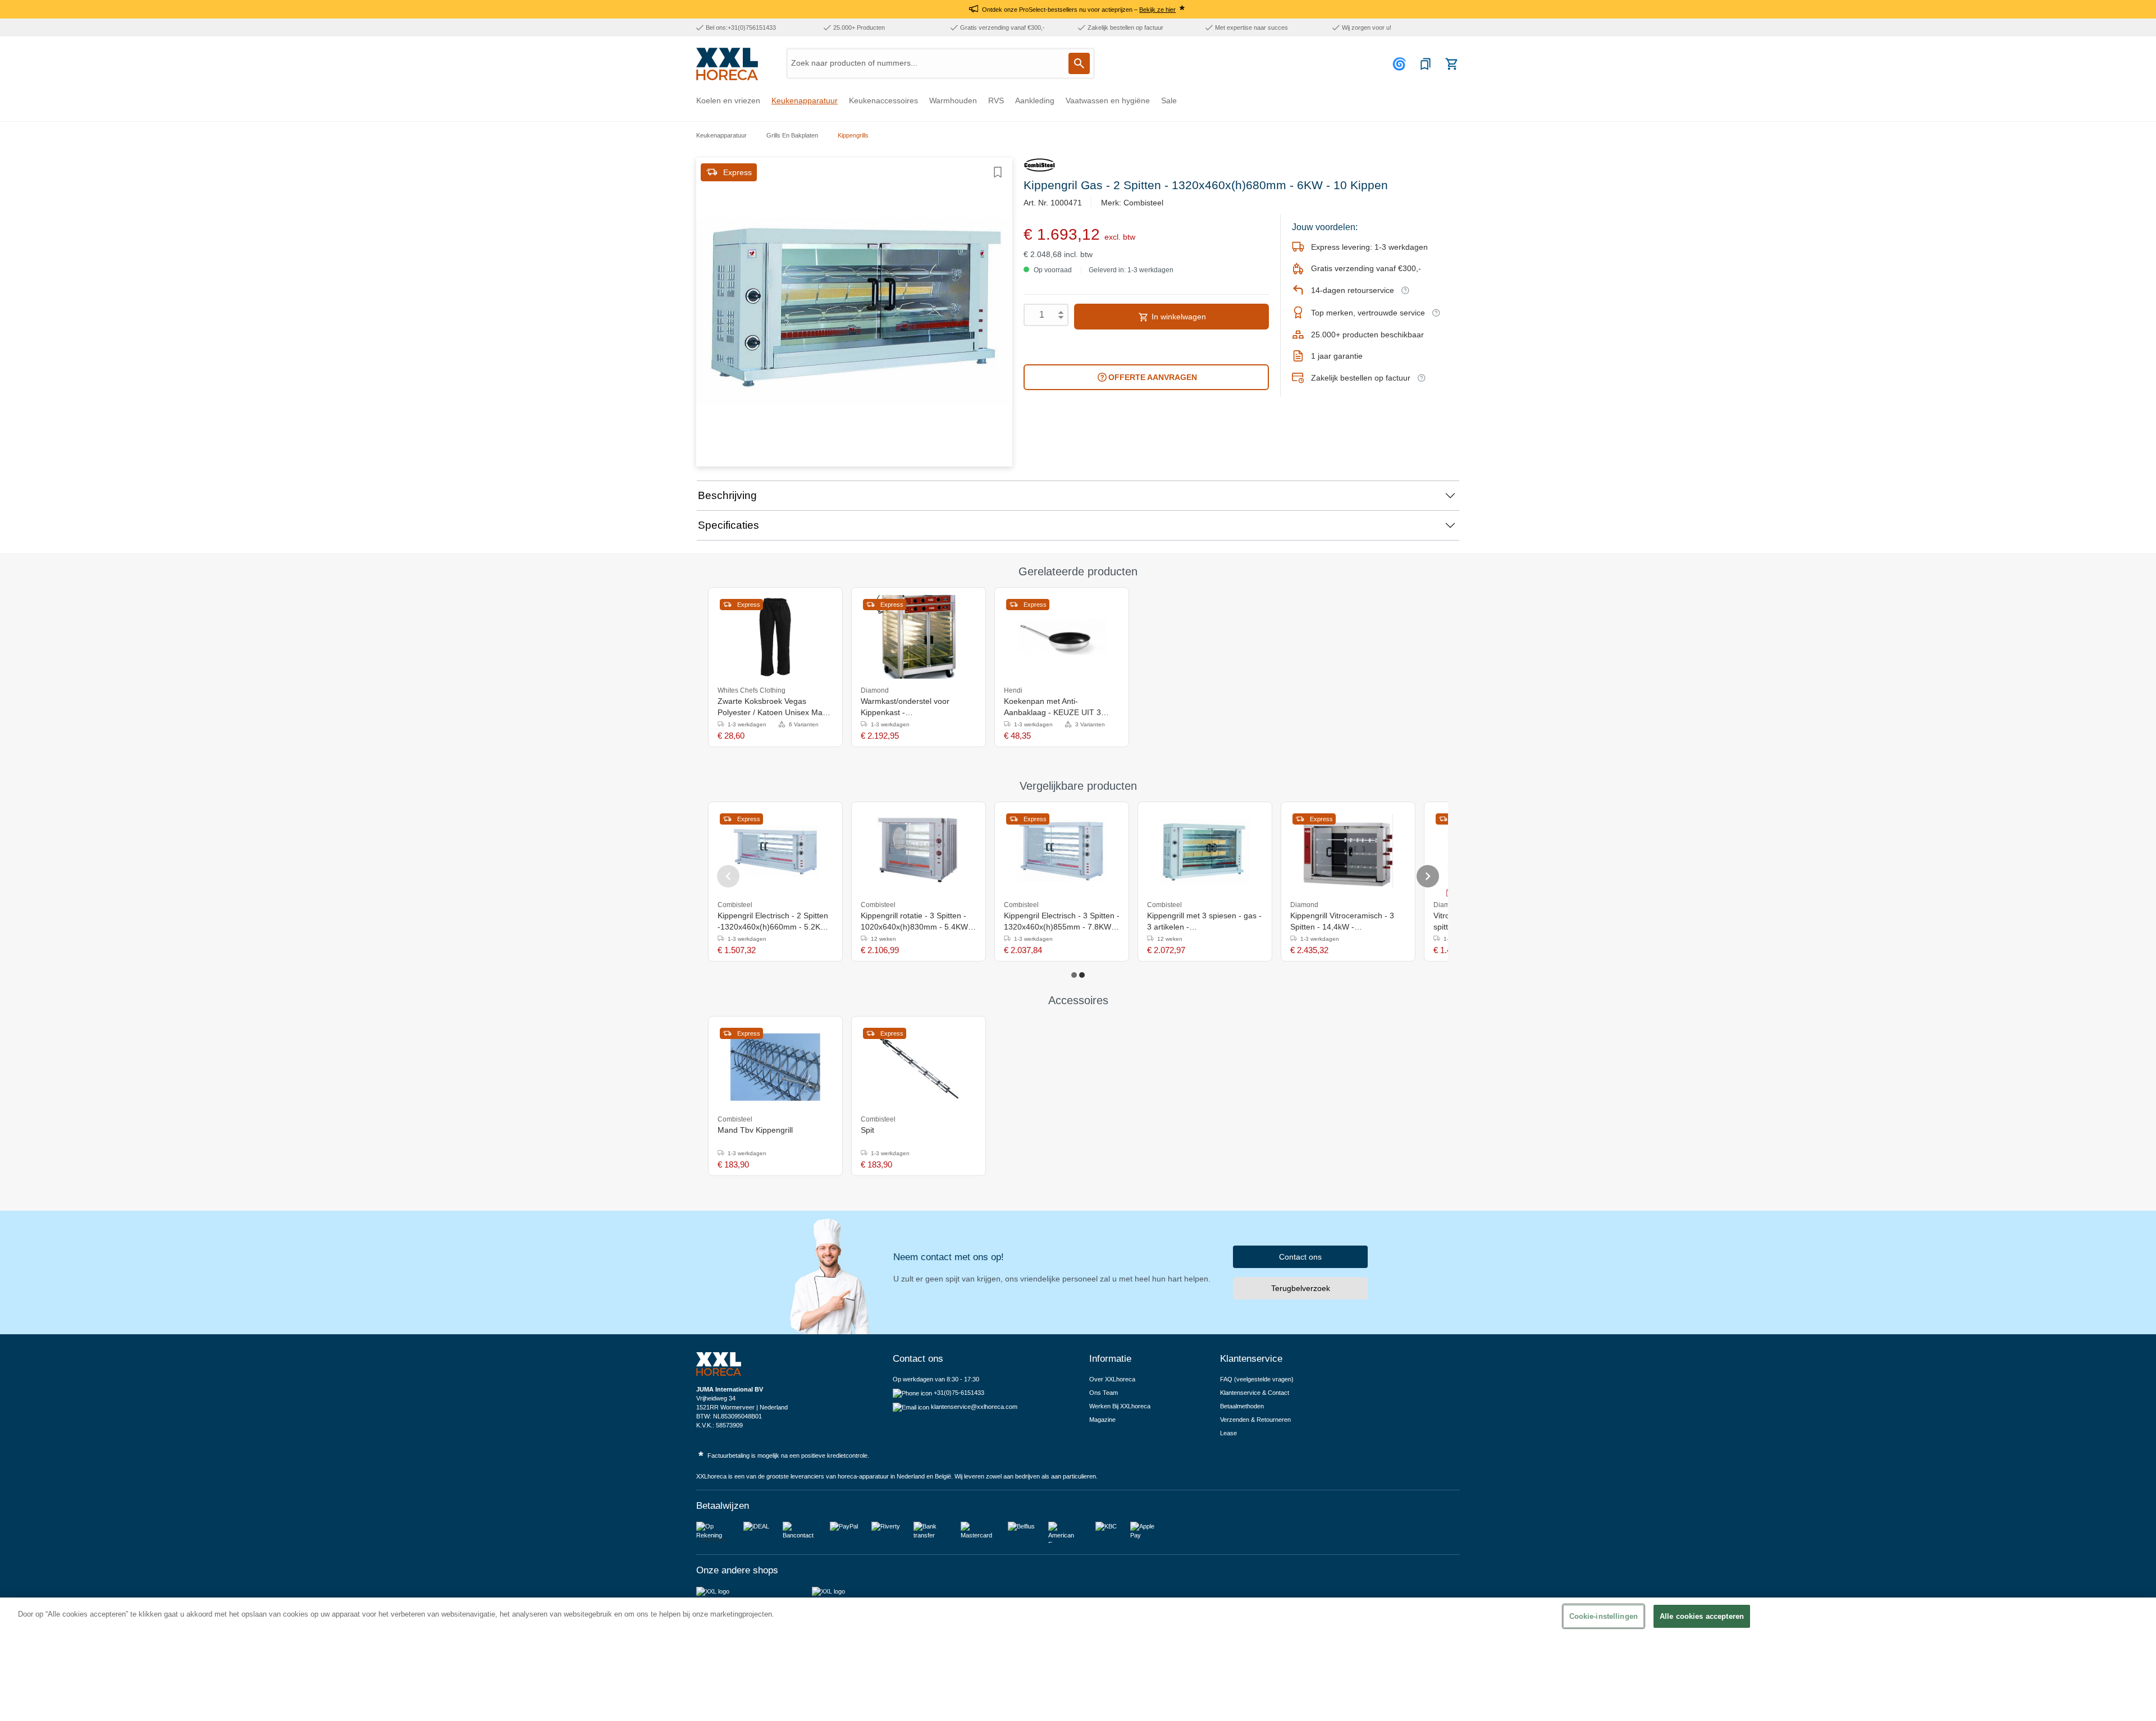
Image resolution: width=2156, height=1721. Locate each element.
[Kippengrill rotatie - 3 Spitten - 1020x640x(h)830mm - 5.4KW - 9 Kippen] (919, 852)
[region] (1078, 1659)
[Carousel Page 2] (1082, 975)
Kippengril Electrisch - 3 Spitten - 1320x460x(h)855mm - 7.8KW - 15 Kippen (1062, 922)
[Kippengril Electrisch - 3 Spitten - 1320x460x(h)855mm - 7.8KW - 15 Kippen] (1062, 852)
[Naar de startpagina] (727, 64)
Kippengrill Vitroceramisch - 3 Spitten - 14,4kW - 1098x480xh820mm (1342, 922)
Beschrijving (727, 495)
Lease (1228, 1433)
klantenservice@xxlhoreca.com (974, 1407)
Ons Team (1104, 1393)
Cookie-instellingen (1604, 1616)
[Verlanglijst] (1426, 64)
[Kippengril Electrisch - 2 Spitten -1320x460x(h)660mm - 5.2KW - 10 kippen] (775, 852)
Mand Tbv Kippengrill (755, 1130)
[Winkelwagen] (1451, 64)
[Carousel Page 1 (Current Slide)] (1074, 975)
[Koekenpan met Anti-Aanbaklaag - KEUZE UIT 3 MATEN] (1062, 637)
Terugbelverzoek (1301, 1288)
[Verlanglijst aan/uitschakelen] (998, 172)
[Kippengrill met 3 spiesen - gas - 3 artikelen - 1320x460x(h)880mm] (1205, 852)
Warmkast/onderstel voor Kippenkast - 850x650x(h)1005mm (905, 707)
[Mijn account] (1401, 64)
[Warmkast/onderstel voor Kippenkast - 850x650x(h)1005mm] (919, 637)
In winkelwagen (1178, 317)
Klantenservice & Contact (1255, 1393)
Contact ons (1300, 1257)
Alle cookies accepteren (1702, 1616)
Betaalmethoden (1242, 1406)
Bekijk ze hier (1157, 10)
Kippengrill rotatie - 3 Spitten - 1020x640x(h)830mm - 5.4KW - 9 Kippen (917, 922)
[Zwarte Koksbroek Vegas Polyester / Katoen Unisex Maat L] (775, 637)
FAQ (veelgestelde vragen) (1257, 1379)
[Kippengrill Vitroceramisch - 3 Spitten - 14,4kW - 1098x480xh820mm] (1348, 852)
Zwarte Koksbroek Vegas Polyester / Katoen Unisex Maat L (773, 707)
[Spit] (919, 1066)
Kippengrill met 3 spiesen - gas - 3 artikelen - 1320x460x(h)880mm (1204, 922)
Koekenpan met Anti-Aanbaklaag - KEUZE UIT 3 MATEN (1052, 707)
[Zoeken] (1079, 63)
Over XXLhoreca (1112, 1379)
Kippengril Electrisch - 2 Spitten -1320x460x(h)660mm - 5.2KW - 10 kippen (775, 922)
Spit (867, 1130)
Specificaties (728, 525)
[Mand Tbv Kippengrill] (775, 1066)
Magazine (1102, 1420)
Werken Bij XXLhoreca (1120, 1406)
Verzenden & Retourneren (1255, 1420)
